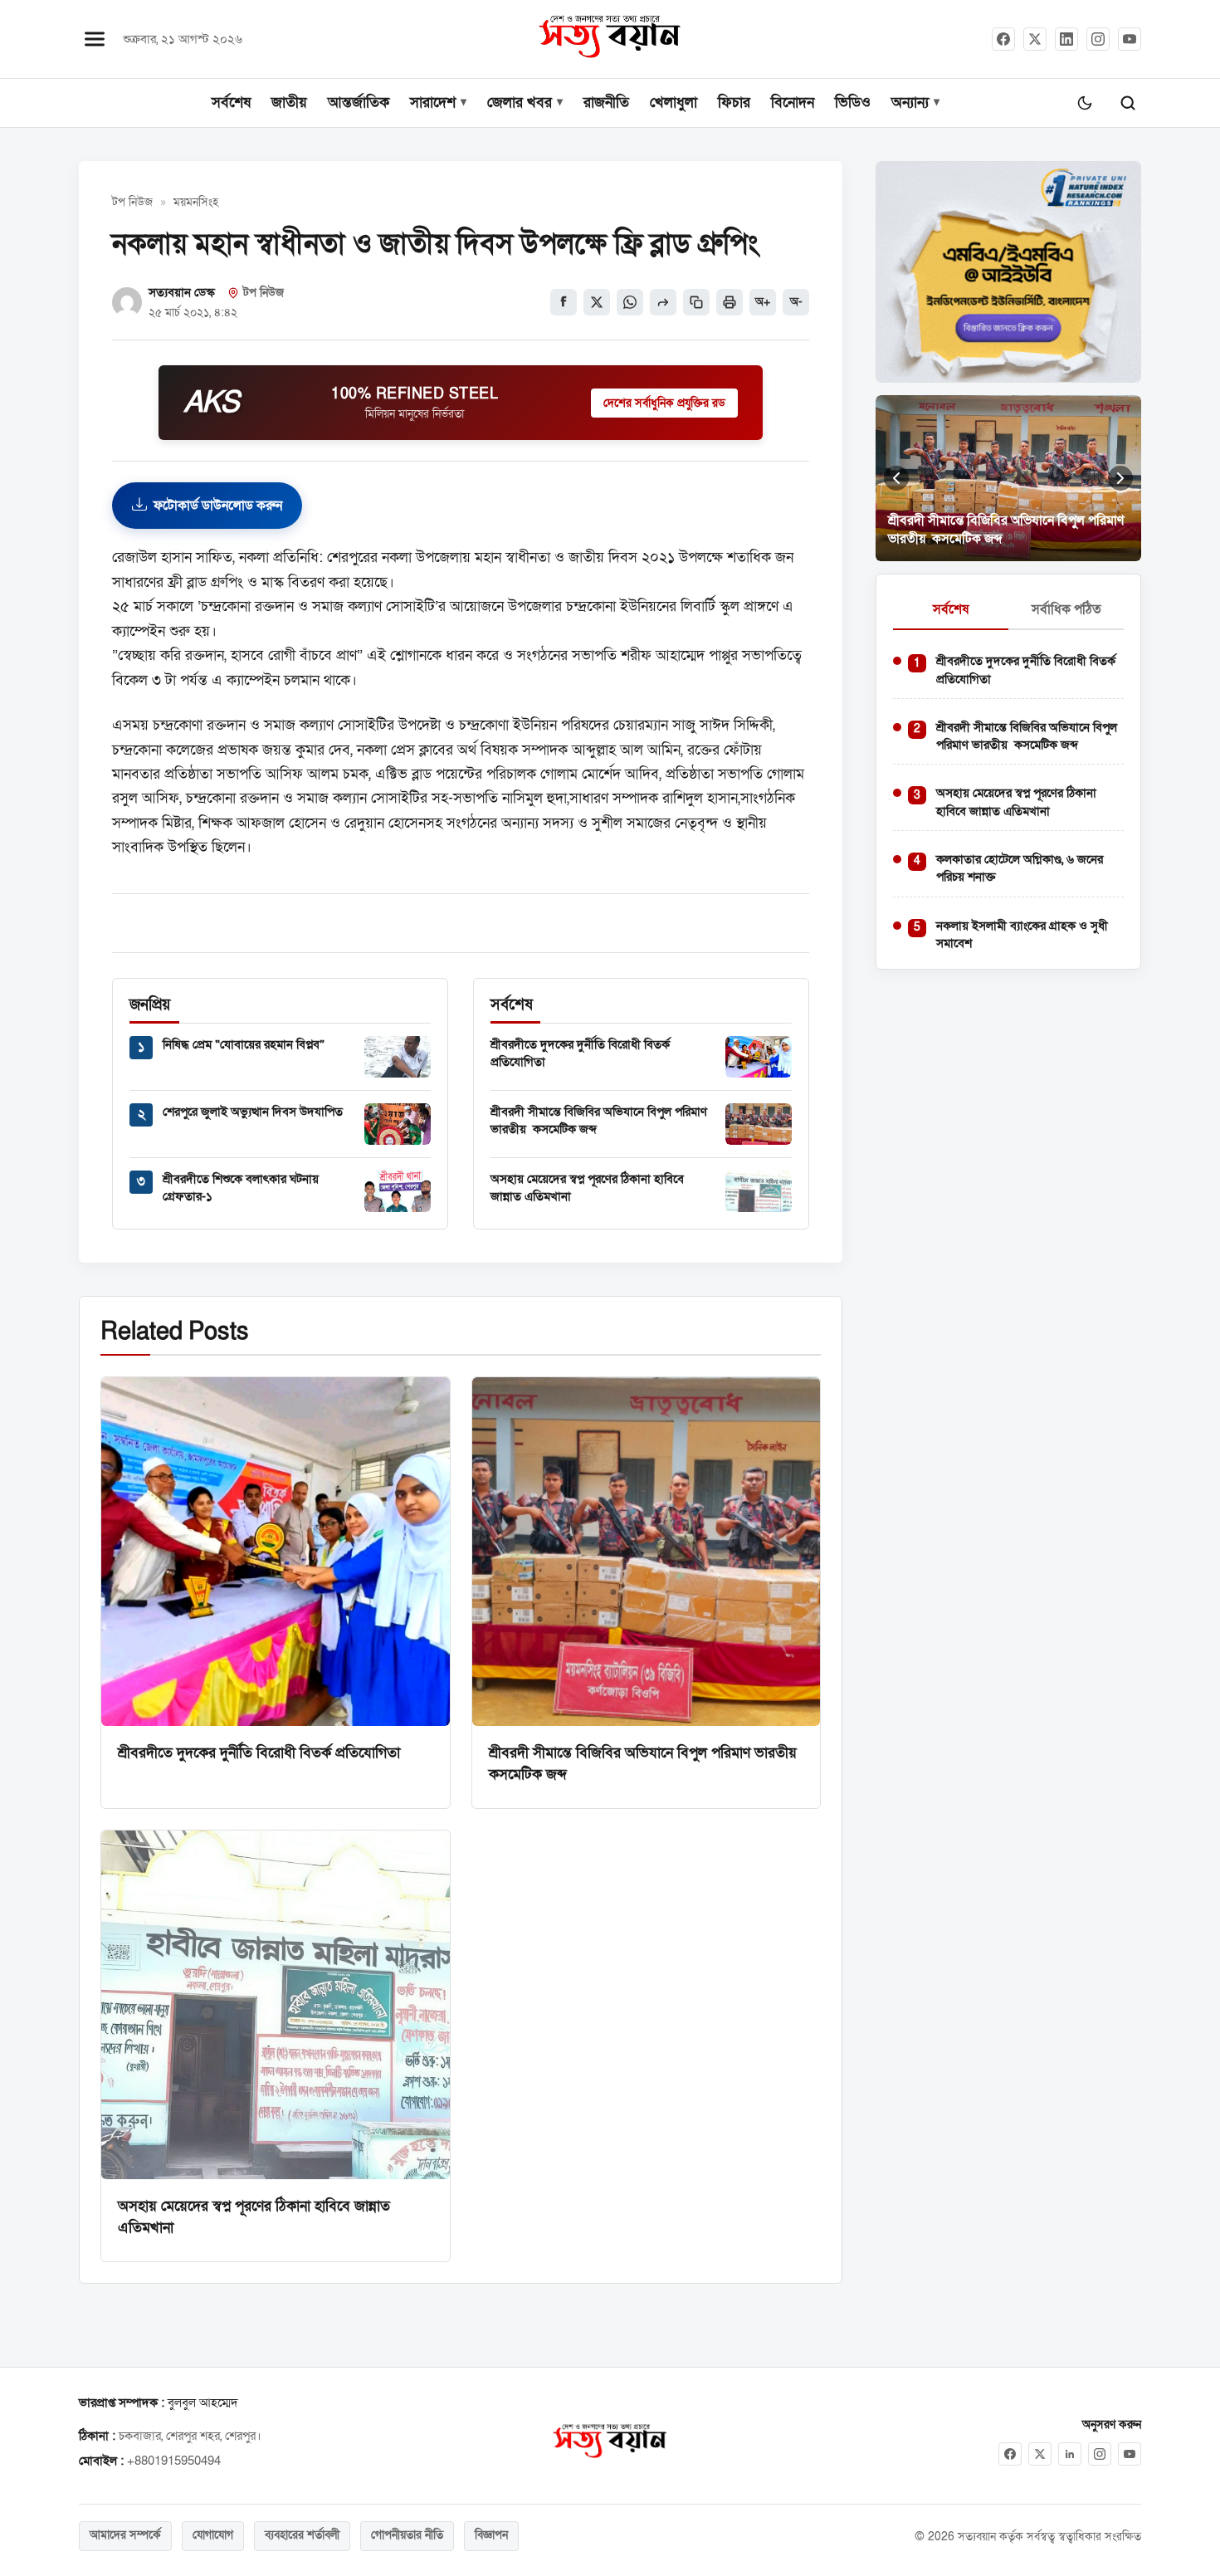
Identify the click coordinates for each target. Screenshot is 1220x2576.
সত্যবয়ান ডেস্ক (182, 292)
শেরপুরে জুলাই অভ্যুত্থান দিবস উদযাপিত (253, 1112)
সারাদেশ (433, 103)
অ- (796, 302)
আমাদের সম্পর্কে (125, 2535)
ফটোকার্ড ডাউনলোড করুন (218, 506)
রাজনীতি (606, 103)
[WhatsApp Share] (630, 302)
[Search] (1128, 103)
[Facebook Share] (564, 302)
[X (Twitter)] (1035, 39)
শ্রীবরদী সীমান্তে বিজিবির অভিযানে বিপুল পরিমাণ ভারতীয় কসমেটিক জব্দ (599, 1120)
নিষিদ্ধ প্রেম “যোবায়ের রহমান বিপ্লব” (244, 1044)
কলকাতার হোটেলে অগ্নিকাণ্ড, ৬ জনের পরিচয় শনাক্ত (1020, 868)
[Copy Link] (696, 302)
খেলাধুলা (673, 103)
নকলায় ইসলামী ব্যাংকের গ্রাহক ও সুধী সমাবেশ (1022, 934)
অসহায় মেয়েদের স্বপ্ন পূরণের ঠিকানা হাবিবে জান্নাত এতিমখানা (1016, 802)
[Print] (730, 302)
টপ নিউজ (132, 203)
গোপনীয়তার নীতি (407, 2535)
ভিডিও (853, 103)
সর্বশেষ (231, 103)
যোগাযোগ (213, 2535)
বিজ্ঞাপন (491, 2535)
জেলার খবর (520, 103)
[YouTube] (1130, 39)
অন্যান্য (910, 103)
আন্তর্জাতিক (359, 103)
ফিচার (734, 103)
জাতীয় (289, 103)
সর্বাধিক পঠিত (1066, 609)
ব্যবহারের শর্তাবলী (302, 2535)
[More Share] (663, 302)
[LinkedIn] (1066, 39)
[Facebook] (1003, 39)
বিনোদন (793, 103)
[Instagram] (1098, 39)
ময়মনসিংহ (196, 203)
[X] (1040, 2454)
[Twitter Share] (597, 302)
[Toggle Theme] (1085, 103)
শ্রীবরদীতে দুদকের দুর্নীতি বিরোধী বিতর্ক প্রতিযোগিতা (259, 1752)
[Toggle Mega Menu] (95, 39)
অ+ (763, 302)
